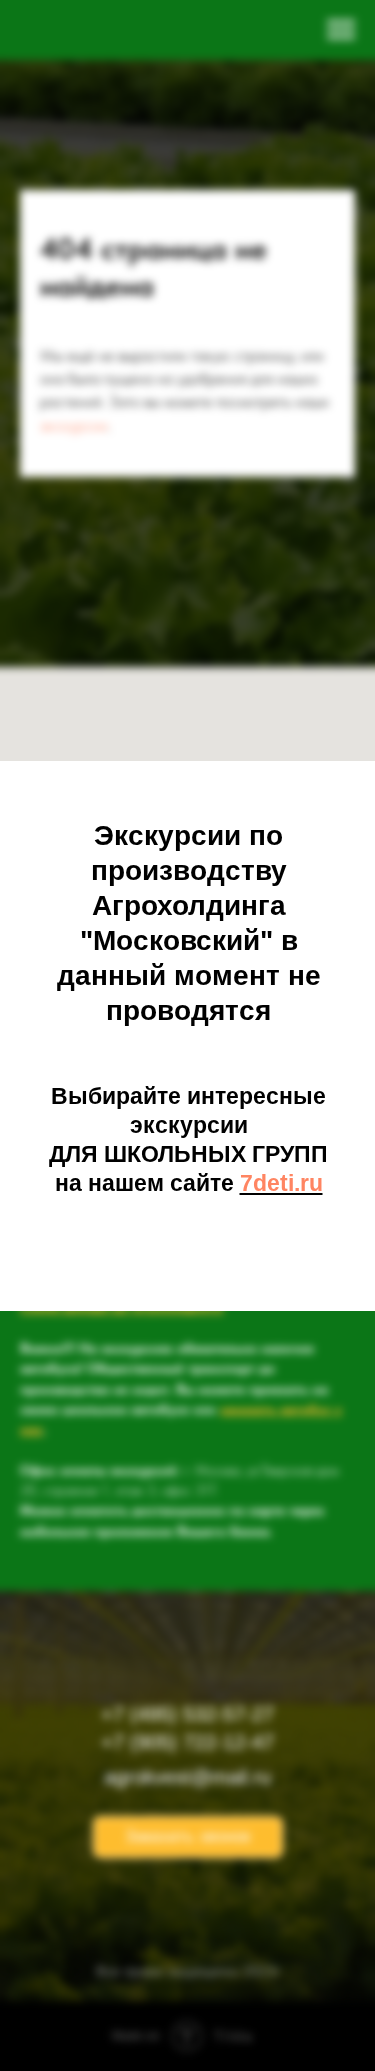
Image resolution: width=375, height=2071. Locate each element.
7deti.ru (281, 1183)
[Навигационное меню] (341, 30)
